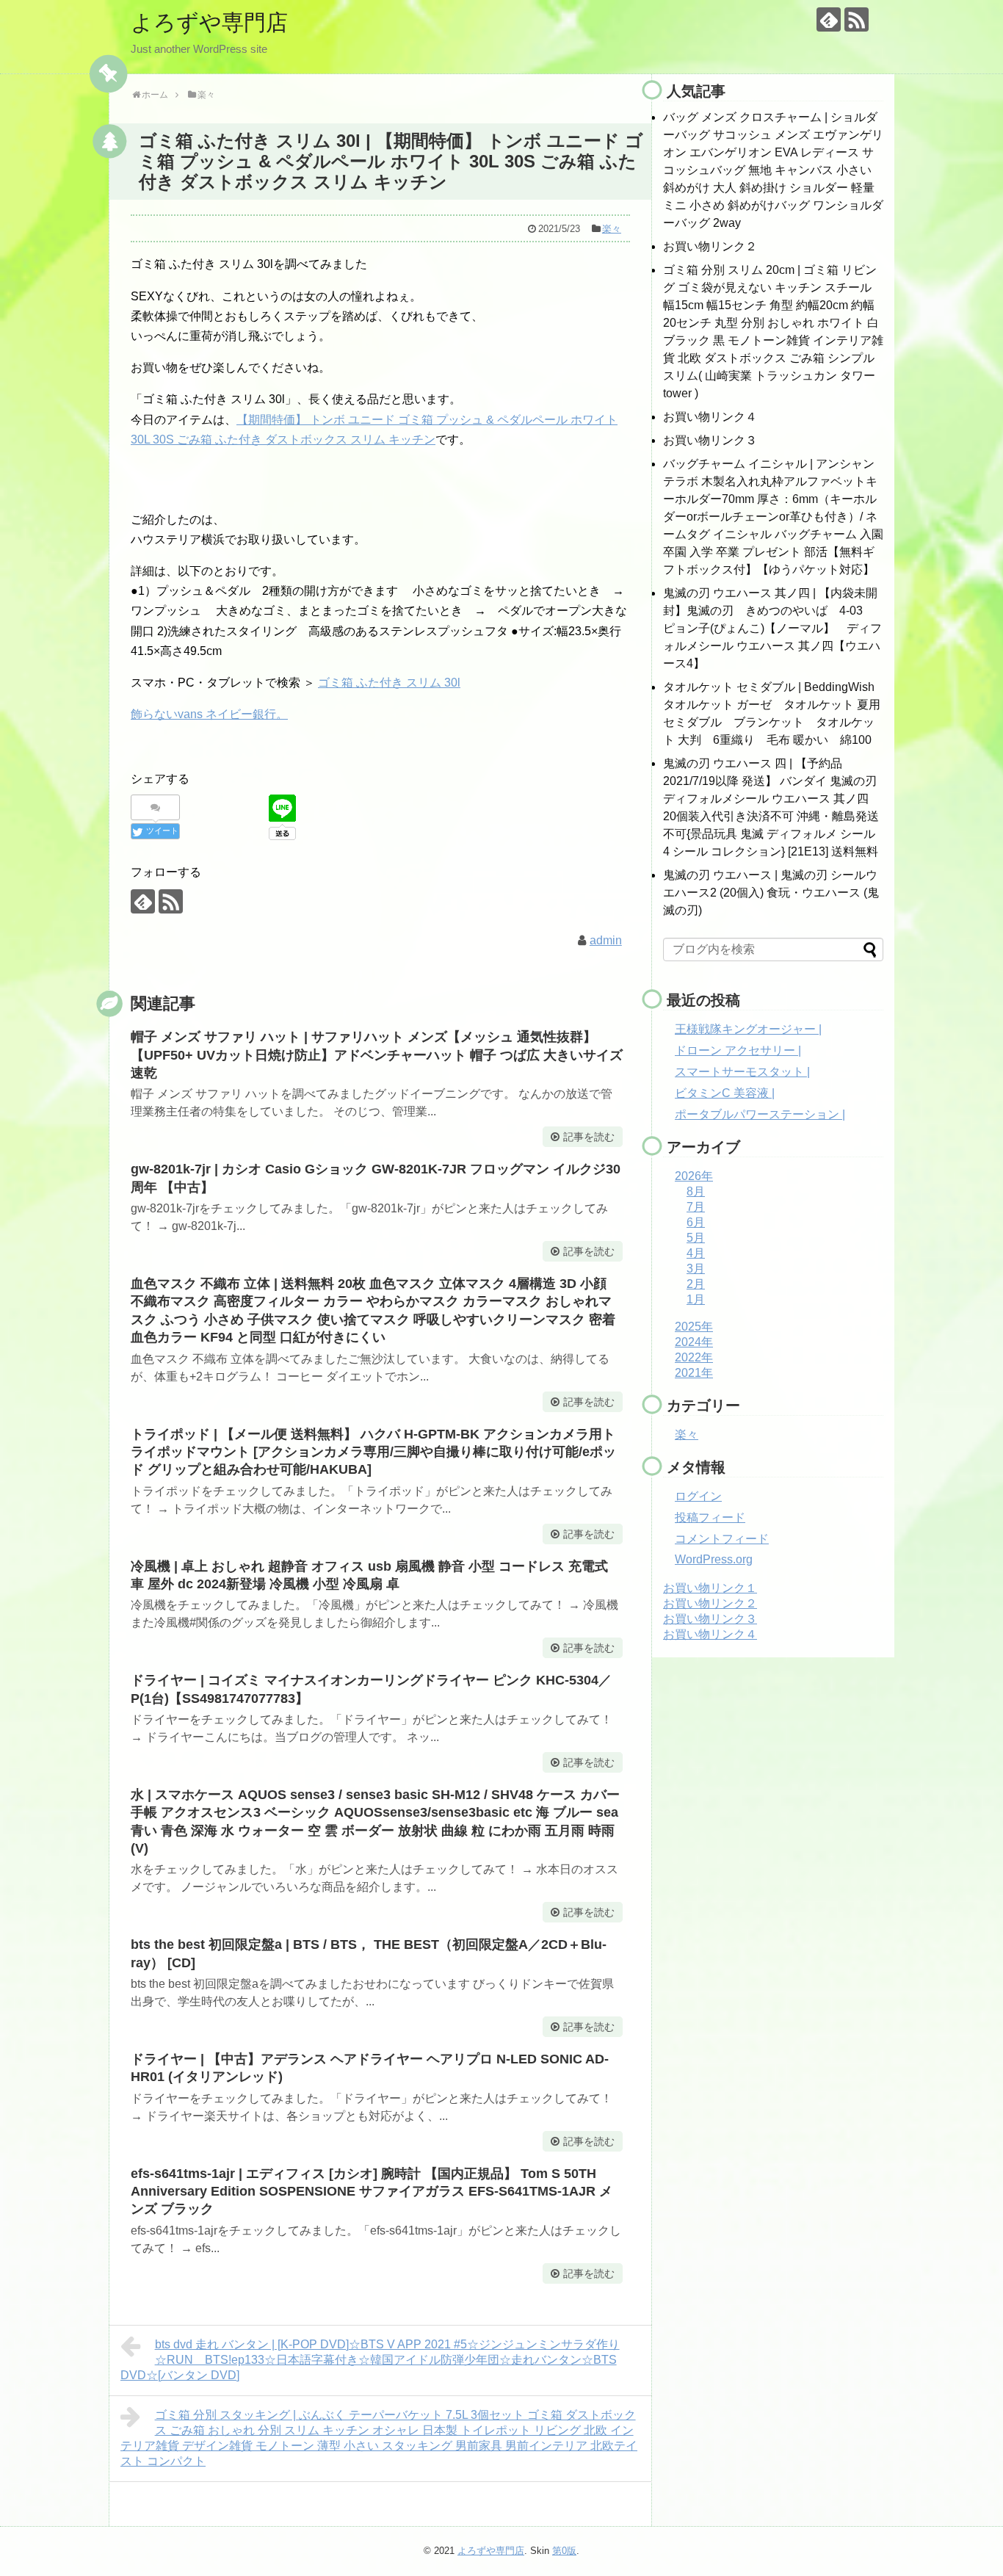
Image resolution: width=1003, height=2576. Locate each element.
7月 (696, 1207)
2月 (696, 1284)
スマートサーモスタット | (742, 1072)
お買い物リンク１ (710, 1588)
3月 (696, 1269)
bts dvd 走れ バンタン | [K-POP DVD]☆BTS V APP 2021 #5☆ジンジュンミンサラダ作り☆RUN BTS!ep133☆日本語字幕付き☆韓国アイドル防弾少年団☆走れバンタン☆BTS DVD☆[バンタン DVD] (370, 2360)
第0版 (564, 2551)
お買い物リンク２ (710, 246)
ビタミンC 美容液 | (725, 1093)
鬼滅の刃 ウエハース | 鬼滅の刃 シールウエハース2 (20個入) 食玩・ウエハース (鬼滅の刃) (771, 893)
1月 (696, 1299)
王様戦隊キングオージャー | (748, 1029)
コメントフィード (722, 1539)
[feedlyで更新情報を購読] (829, 19)
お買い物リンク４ (710, 417)
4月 (696, 1253)
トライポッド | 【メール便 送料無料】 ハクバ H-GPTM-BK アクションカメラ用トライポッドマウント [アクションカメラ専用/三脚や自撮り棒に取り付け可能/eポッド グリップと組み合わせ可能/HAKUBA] (373, 1452)
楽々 (612, 229)
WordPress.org (714, 1559)
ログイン (698, 1496)
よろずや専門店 (209, 22)
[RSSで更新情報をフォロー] (857, 19)
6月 (696, 1222)
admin (606, 940)
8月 (696, 1191)
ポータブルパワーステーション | (760, 1114)
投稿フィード (710, 1517)
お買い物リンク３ (710, 440)
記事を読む (589, 1137)
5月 (696, 1238)
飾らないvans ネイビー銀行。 (209, 714)
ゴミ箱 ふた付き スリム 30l (389, 683)
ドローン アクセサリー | (738, 1050)
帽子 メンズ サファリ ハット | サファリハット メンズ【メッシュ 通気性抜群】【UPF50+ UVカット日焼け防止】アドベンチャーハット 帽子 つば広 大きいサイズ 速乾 (377, 1055)
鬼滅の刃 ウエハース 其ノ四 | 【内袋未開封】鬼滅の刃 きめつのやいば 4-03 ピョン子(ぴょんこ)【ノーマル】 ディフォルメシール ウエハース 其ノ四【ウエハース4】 (772, 628)
